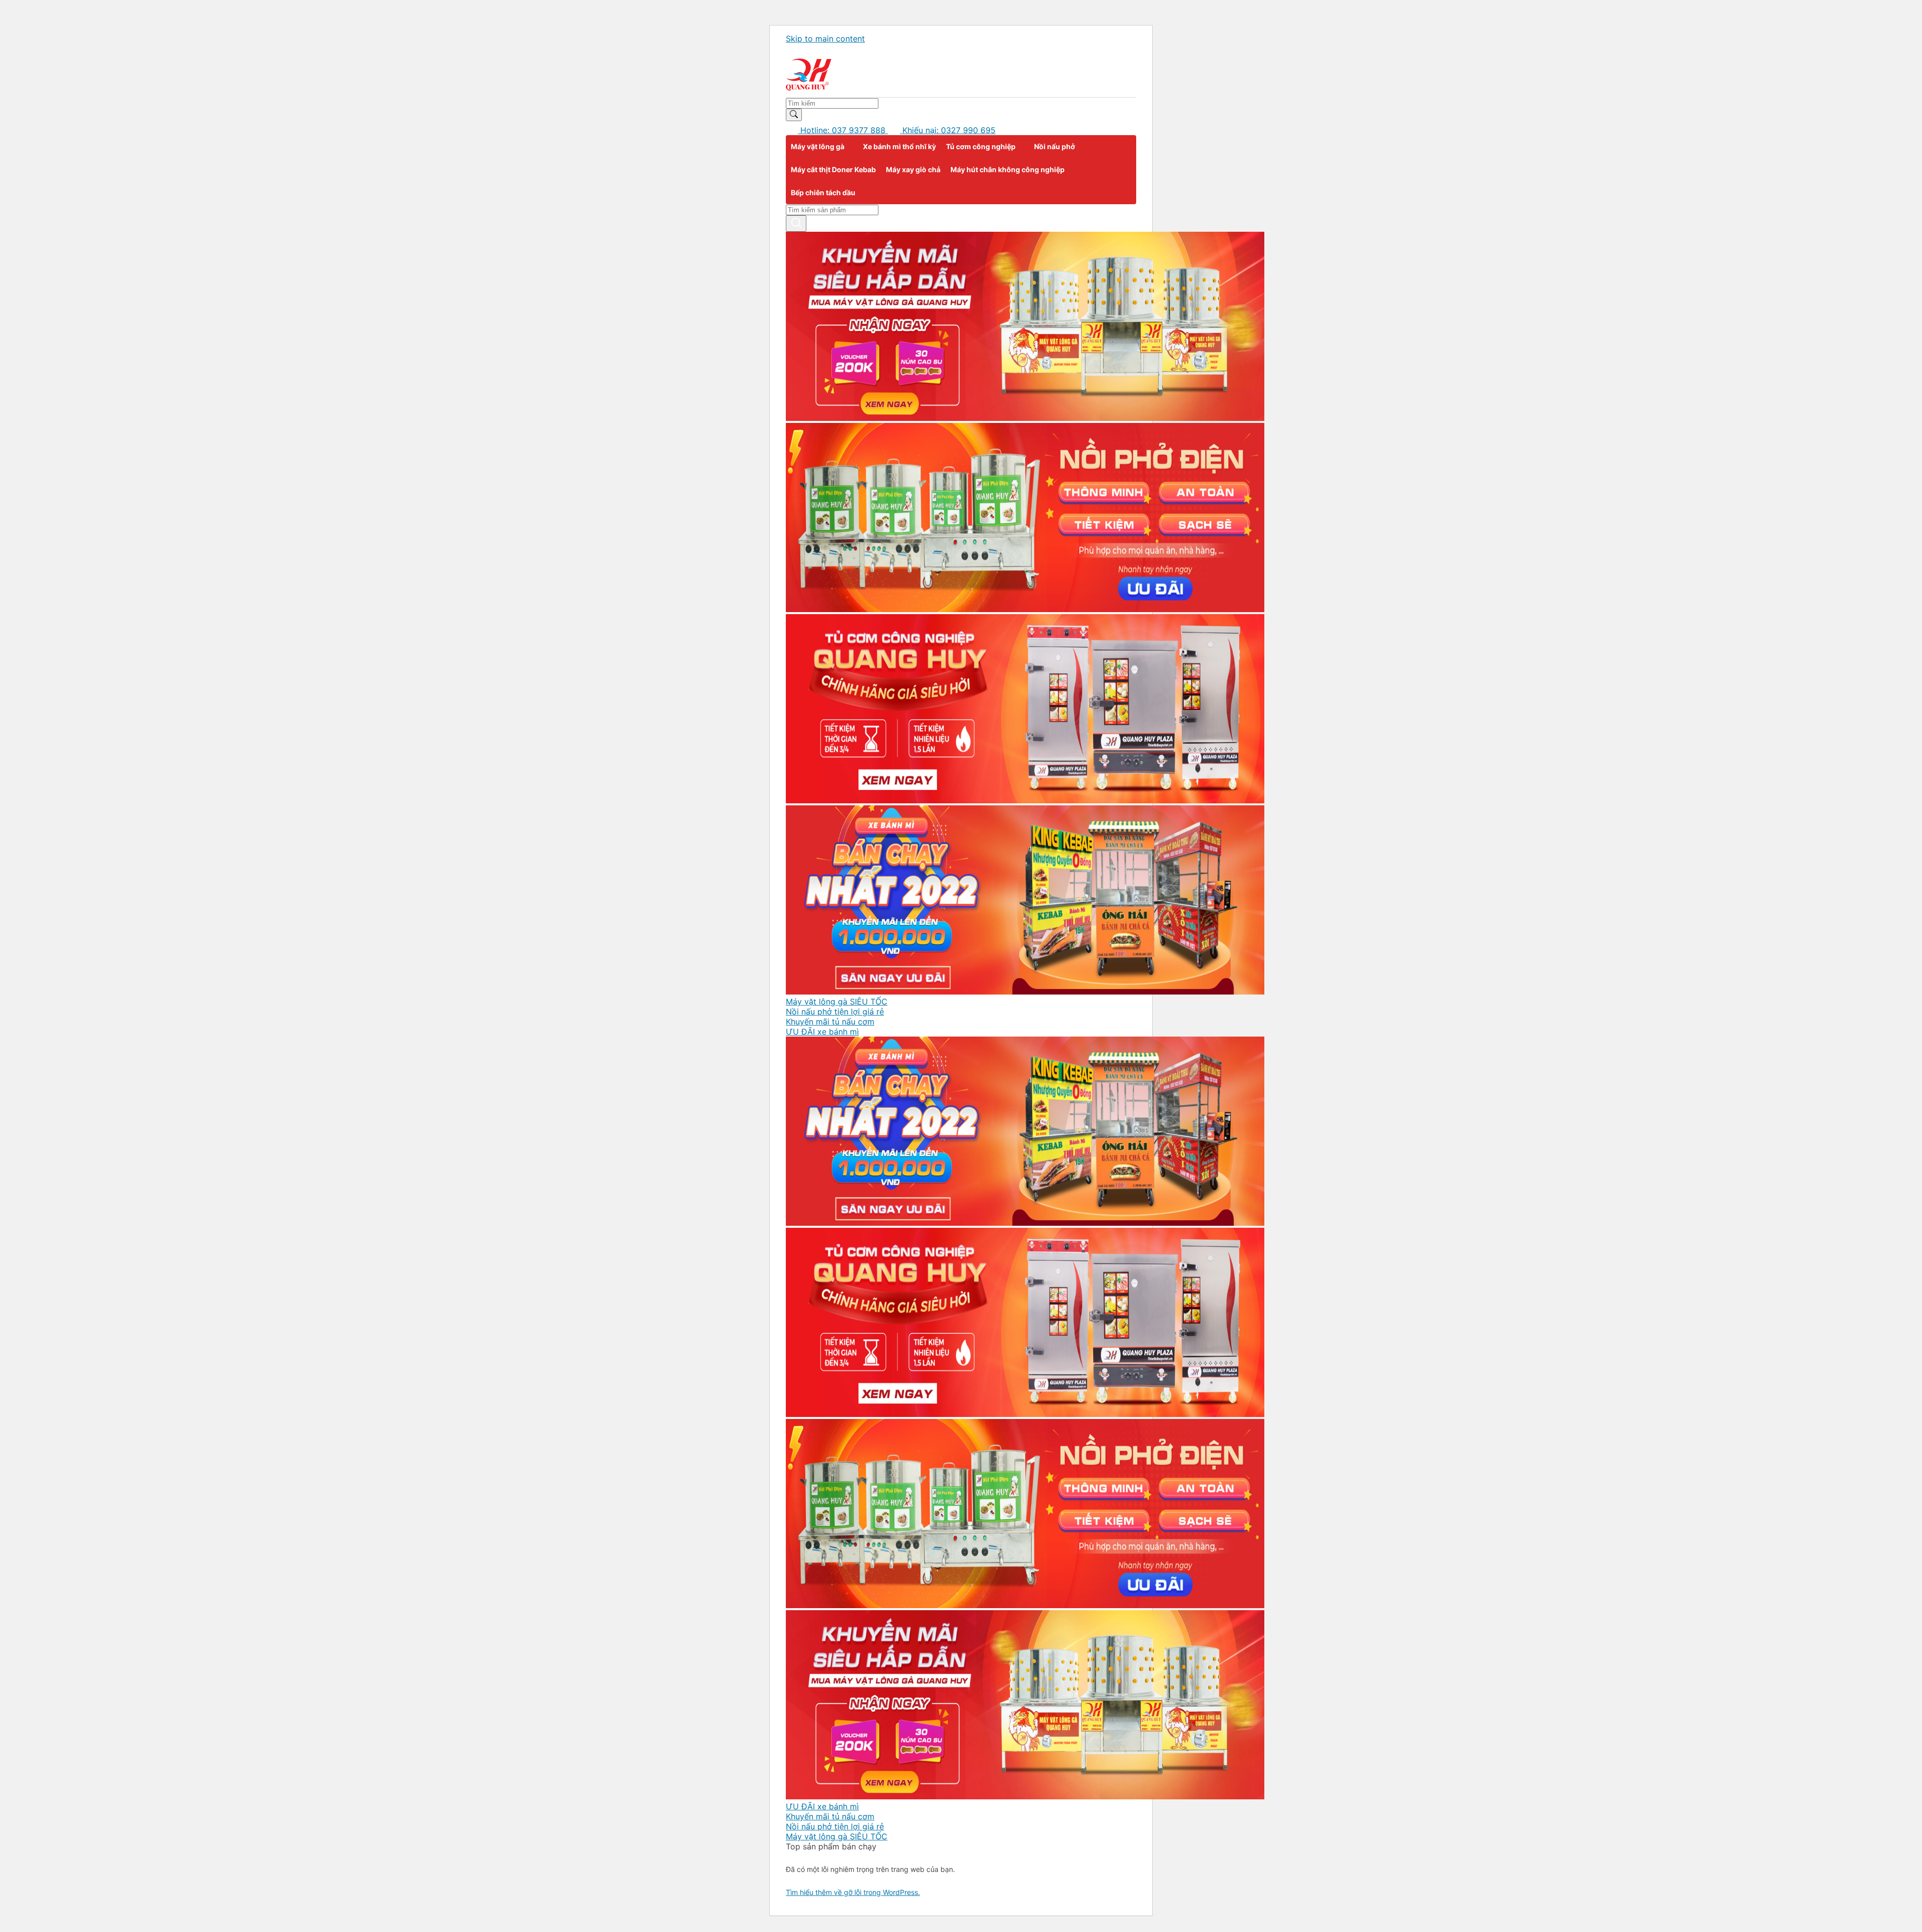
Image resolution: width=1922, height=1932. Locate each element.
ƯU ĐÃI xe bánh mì (822, 1032)
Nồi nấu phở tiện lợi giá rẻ (835, 1012)
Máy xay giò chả (913, 169)
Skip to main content (825, 39)
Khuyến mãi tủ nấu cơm (830, 1022)
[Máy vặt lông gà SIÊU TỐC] (1025, 418)
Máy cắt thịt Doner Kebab (833, 169)
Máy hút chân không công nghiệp (1008, 169)
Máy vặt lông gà (818, 146)
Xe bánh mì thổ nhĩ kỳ (899, 146)
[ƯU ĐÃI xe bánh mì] (1025, 992)
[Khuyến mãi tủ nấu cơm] (1025, 800)
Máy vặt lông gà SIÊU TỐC (837, 1002)
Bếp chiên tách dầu (823, 192)
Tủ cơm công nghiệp (981, 146)
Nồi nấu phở (1055, 146)
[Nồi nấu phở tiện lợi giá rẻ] (1025, 609)
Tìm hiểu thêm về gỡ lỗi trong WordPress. (853, 1892)
